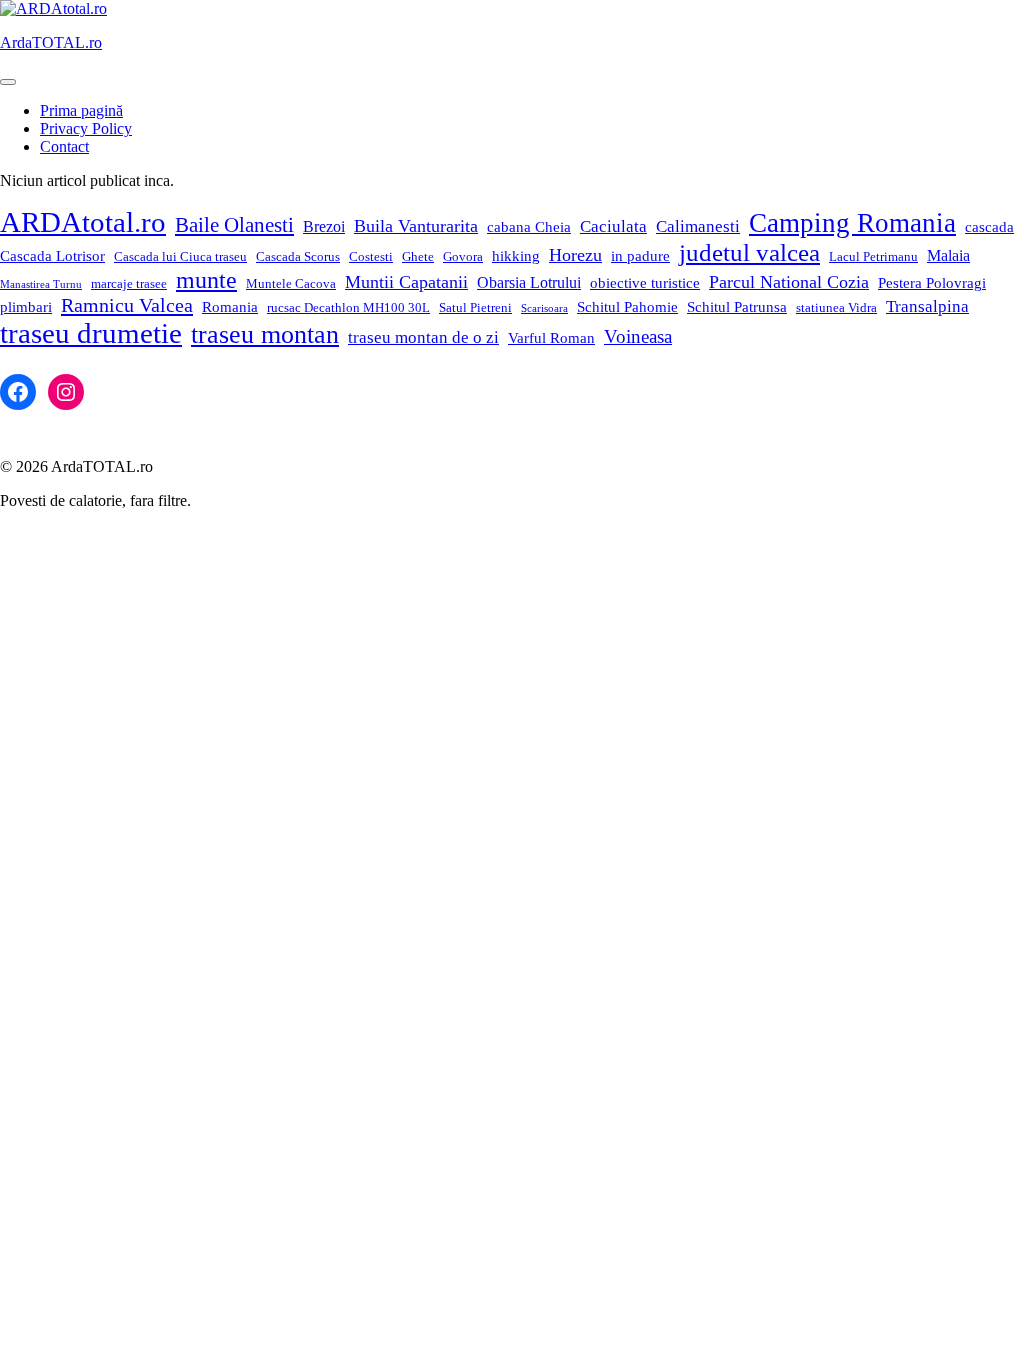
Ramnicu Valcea (127, 305)
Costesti (371, 256)
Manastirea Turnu (41, 284)
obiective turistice (645, 283)
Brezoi (324, 226)
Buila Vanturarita (416, 226)
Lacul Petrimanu (873, 256)
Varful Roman (551, 338)
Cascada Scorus (298, 256)
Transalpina (927, 306)
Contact (64, 146)
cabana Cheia (529, 227)
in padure (640, 256)
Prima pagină (81, 110)
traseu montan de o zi (423, 337)
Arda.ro (51, 42)
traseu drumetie (91, 333)
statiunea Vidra (836, 307)
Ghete (418, 256)
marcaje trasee (129, 283)
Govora (463, 256)
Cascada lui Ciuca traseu (180, 256)
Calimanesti (698, 226)
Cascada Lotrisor (52, 256)
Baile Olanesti (234, 225)
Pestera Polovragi (932, 283)
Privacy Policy (86, 128)
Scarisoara (544, 308)
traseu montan (265, 334)
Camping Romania (852, 223)
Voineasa (638, 336)
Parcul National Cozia (789, 282)
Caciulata (613, 226)
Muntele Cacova (291, 283)
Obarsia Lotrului (529, 282)
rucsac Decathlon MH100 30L (348, 307)
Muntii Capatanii (406, 282)
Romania (230, 307)
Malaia (948, 255)
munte (206, 280)
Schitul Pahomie (627, 307)
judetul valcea (749, 252)
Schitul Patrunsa (737, 307)
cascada (989, 227)
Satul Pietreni (475, 307)
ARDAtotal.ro (83, 222)
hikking (516, 256)
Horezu (575, 255)
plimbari (26, 307)
